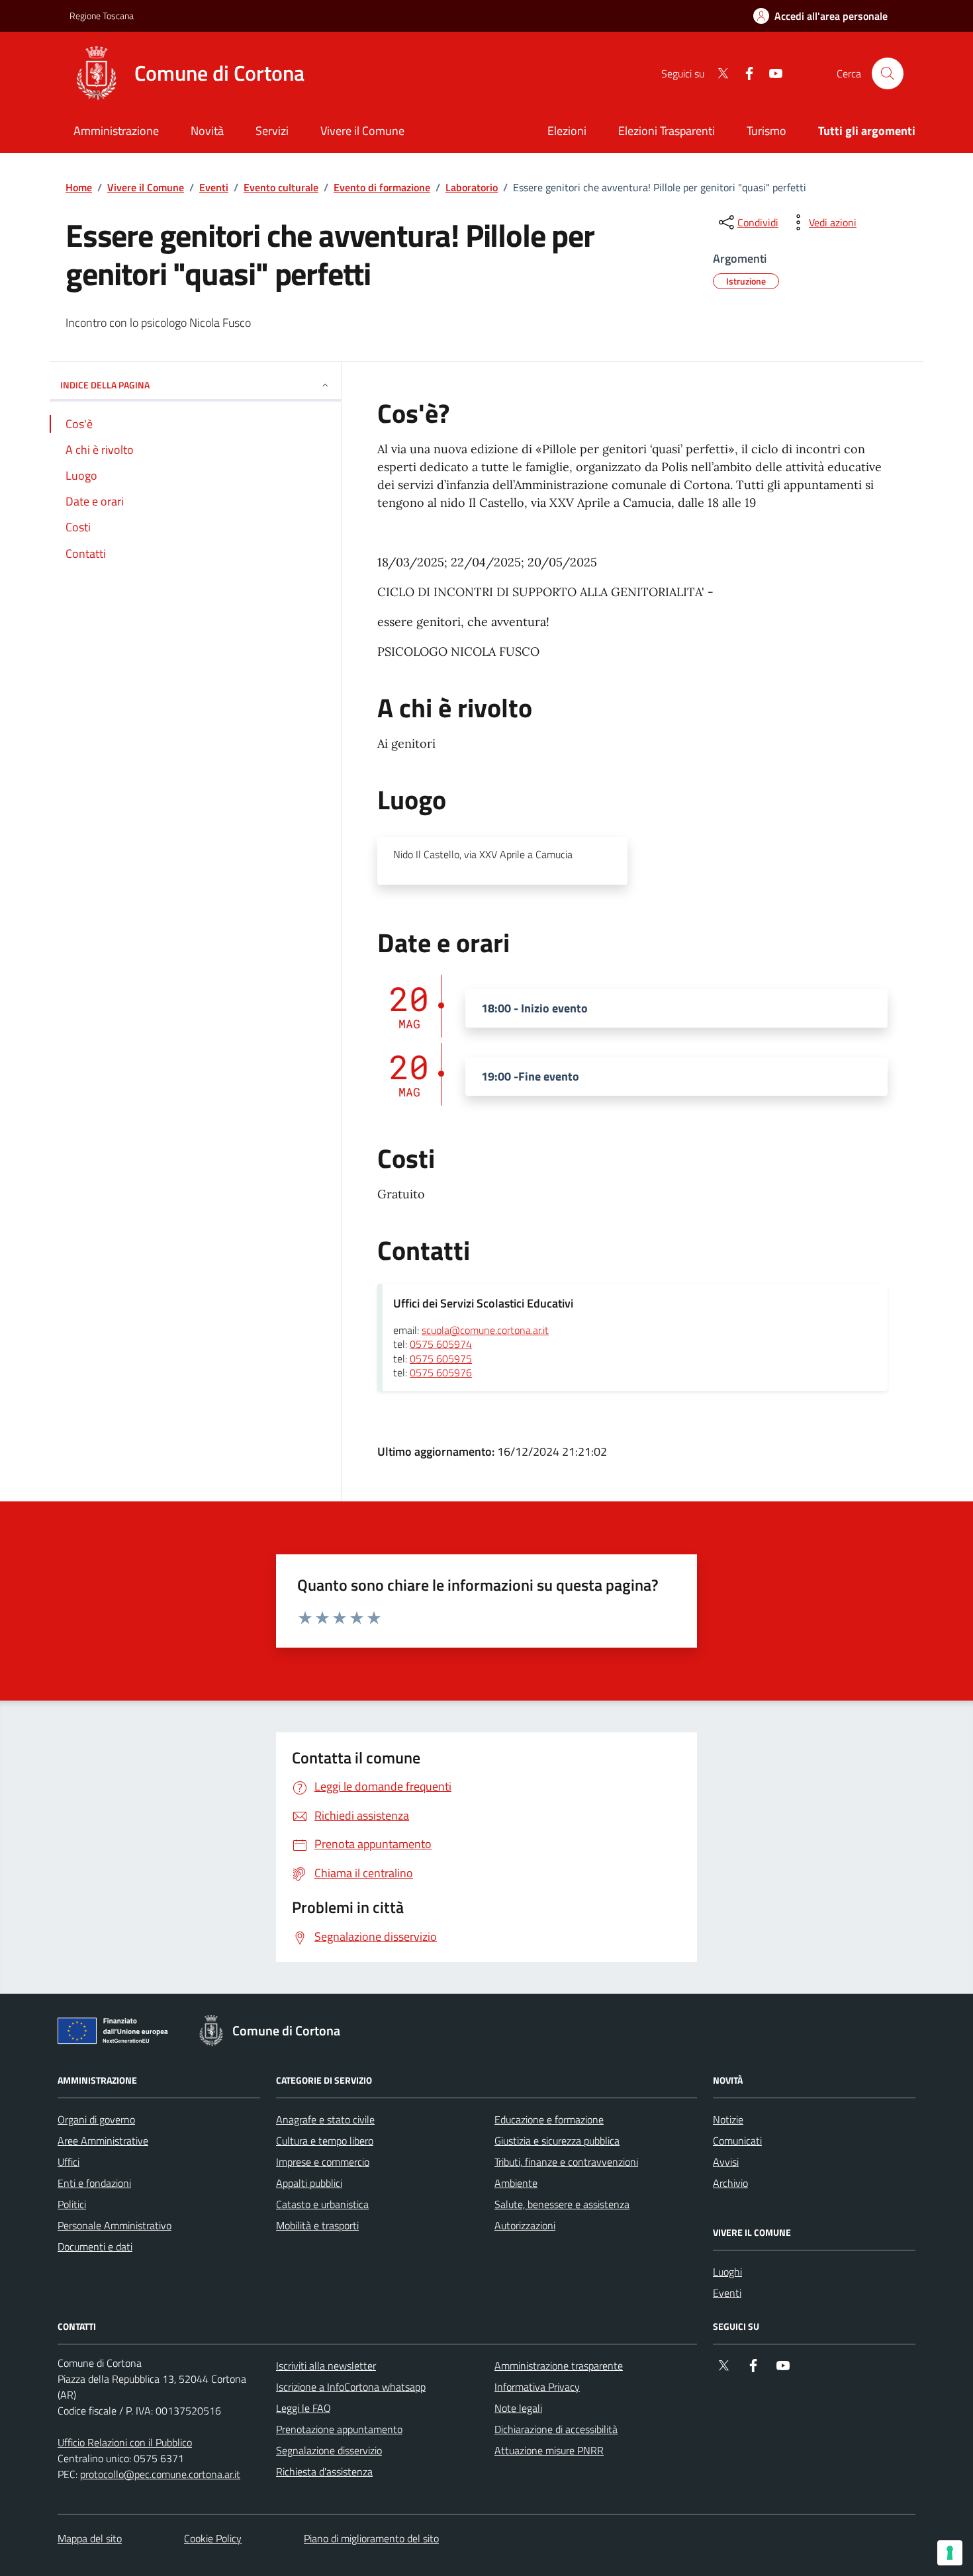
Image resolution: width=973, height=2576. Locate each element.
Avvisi (726, 2162)
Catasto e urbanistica (322, 2204)
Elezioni (567, 131)
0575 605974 (441, 1345)
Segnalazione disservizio (329, 2450)
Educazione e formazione (549, 2119)
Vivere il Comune (146, 187)
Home (79, 187)
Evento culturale (281, 187)
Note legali (518, 2408)
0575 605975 (441, 1359)
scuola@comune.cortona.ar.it (485, 1331)
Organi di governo (96, 2119)
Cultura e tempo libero (325, 2141)
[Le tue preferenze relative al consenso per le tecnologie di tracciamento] (950, 2553)
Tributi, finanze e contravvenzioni (566, 2162)
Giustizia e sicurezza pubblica (557, 2141)
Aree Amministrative (103, 2141)
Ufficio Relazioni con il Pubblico (125, 2442)
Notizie (728, 2119)
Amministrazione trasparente (559, 2366)
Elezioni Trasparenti (667, 131)
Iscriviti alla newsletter (326, 2366)
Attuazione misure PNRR (549, 2450)
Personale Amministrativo (115, 2225)
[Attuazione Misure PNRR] (116, 2033)
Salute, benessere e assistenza (562, 2204)
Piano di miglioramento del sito (371, 2538)
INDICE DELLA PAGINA (105, 385)
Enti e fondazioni (94, 2183)
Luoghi (727, 2272)
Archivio (730, 2183)
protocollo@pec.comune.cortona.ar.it (160, 2474)
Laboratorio (472, 187)
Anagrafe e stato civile (325, 2119)
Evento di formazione (382, 187)
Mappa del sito (90, 2538)
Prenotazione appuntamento (339, 2429)
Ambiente (516, 2183)
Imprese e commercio (323, 2162)
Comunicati (737, 2141)
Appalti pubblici (309, 2183)
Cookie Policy (213, 2538)
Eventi (214, 187)
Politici (72, 2204)
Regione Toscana (102, 16)
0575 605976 (441, 1373)
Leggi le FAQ (303, 2408)
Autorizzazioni (525, 2225)
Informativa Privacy (537, 2387)
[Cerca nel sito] (888, 73)
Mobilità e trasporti (317, 2225)
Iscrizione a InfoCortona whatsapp (351, 2387)
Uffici (69, 2162)
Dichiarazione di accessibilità (556, 2429)
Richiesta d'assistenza (324, 2471)
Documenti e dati (95, 2246)
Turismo (766, 131)
